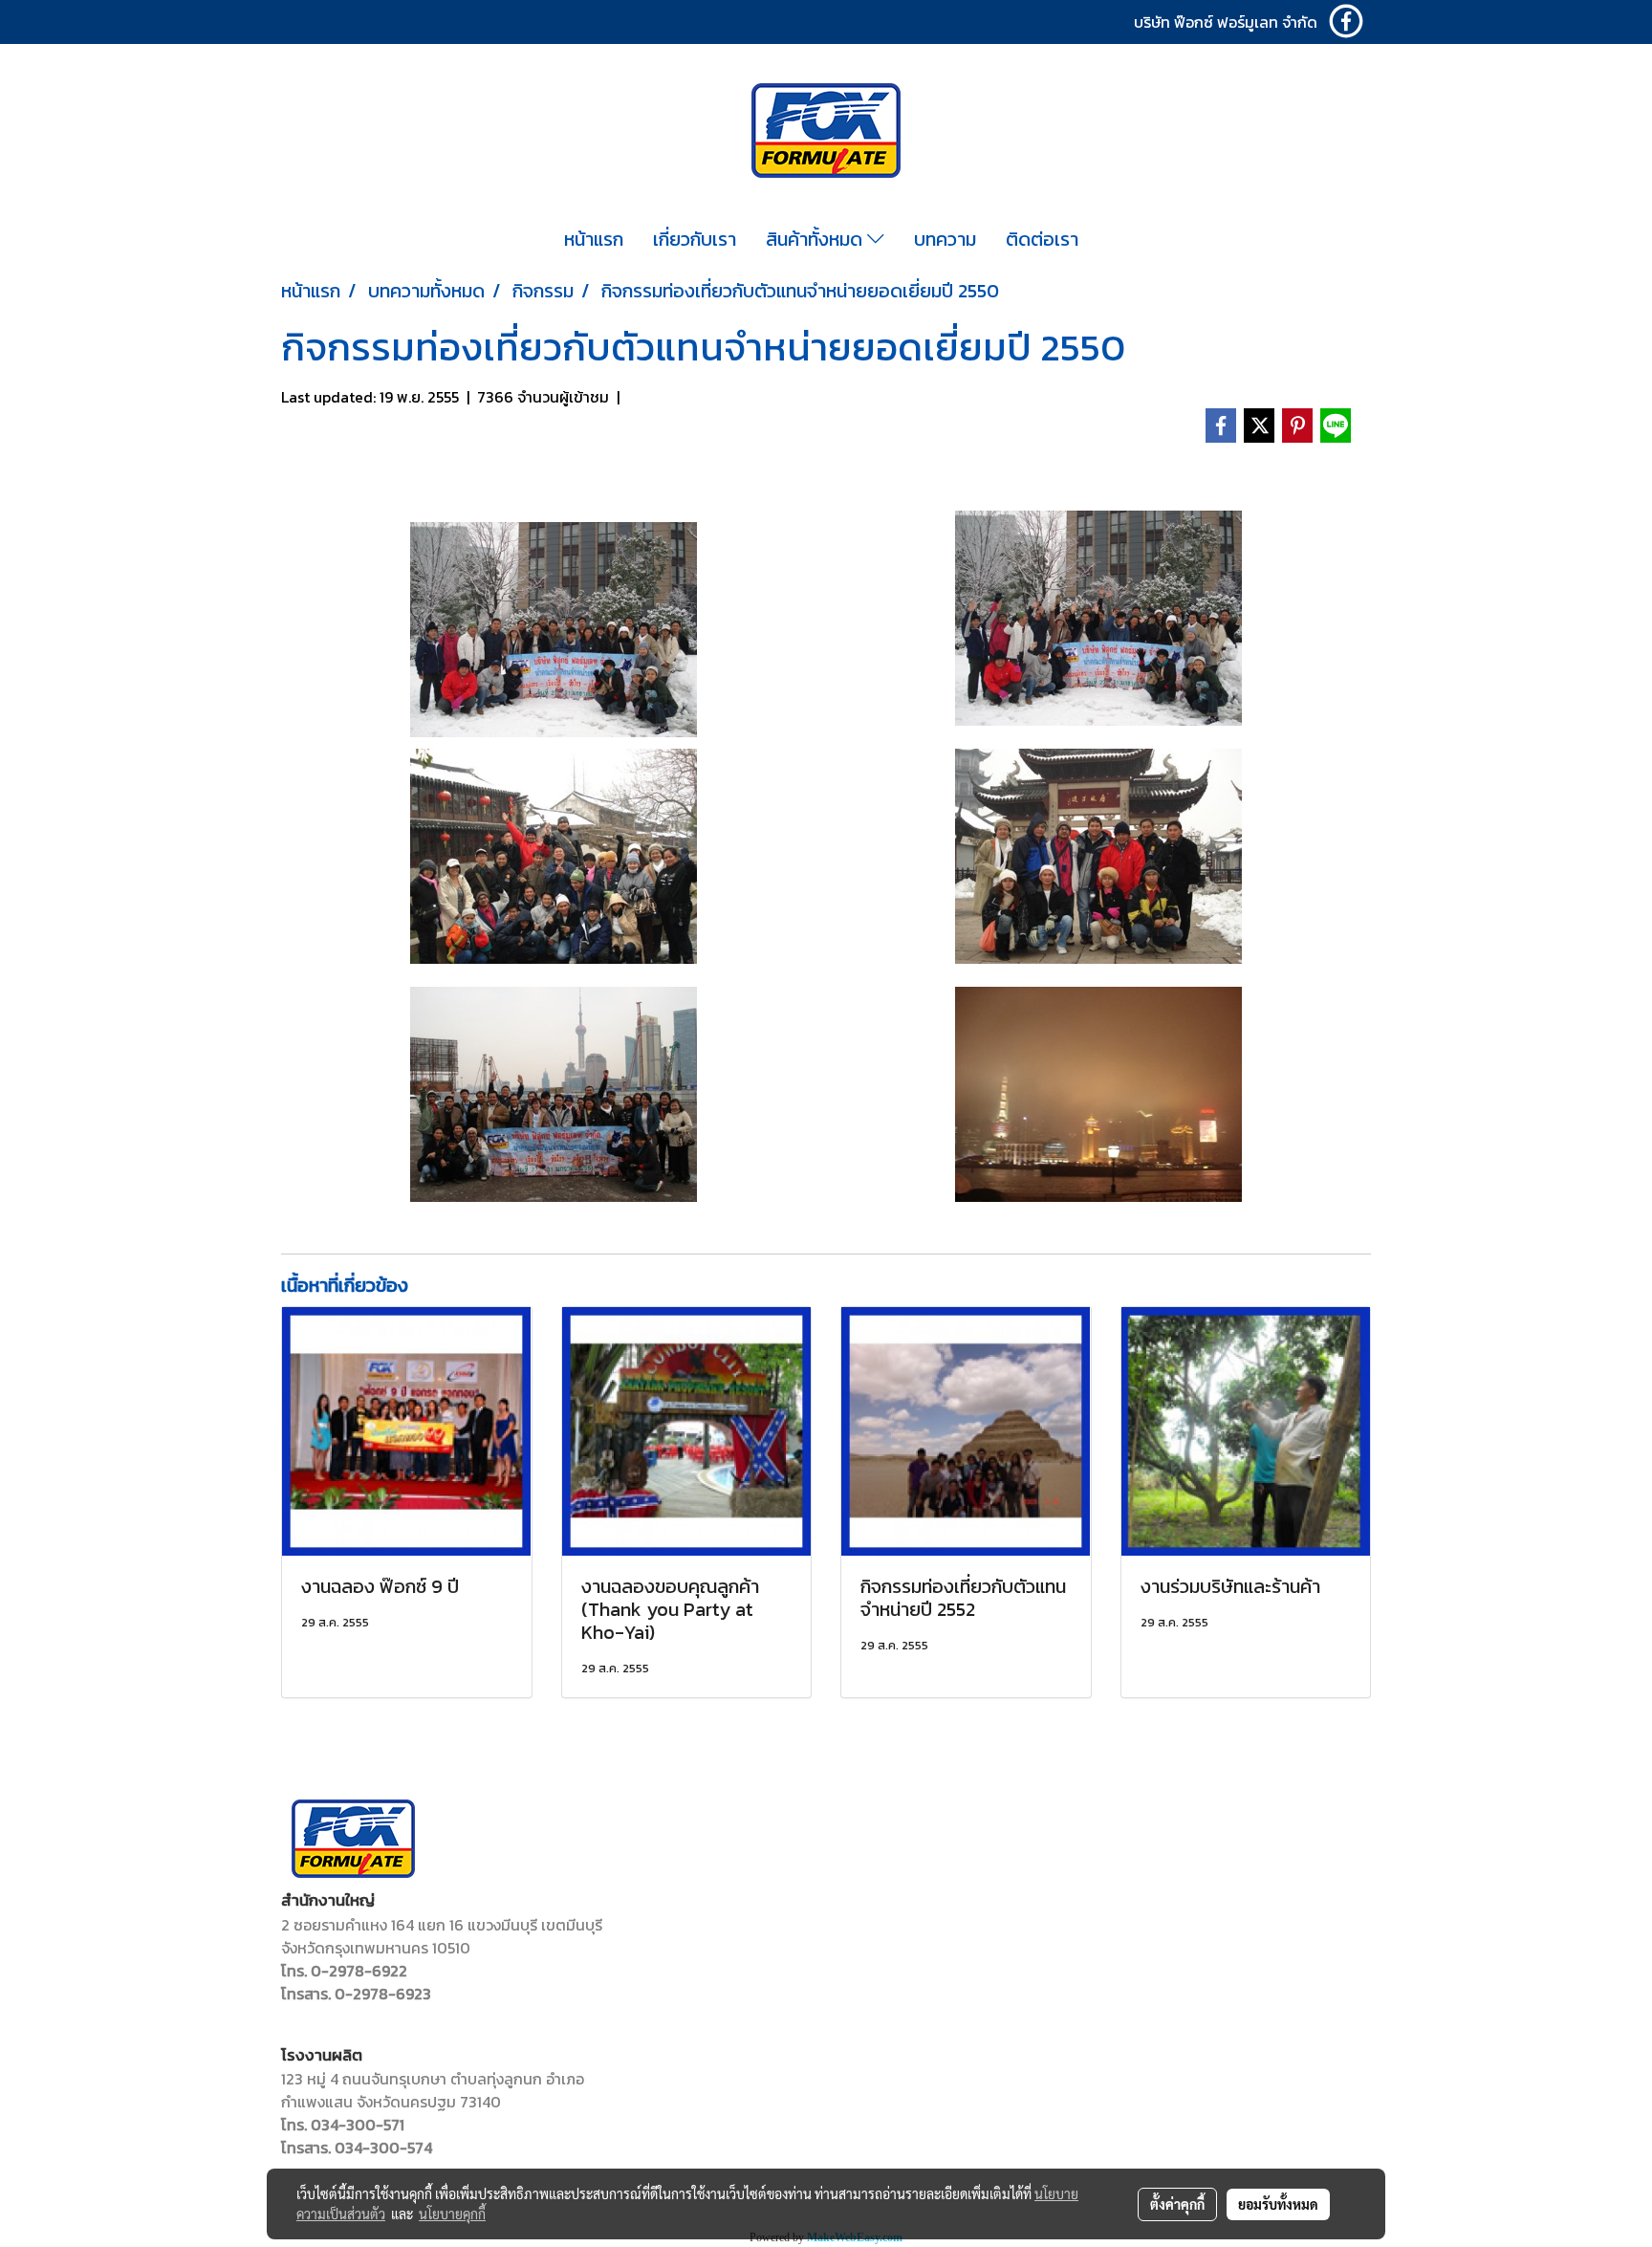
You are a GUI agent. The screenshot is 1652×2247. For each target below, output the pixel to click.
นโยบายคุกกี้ (452, 2214)
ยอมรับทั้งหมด (1278, 2204)
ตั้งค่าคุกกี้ (1177, 2204)
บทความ (945, 239)
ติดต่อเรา (1042, 239)
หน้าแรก (594, 239)
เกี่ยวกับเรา (695, 239)
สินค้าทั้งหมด (816, 239)
